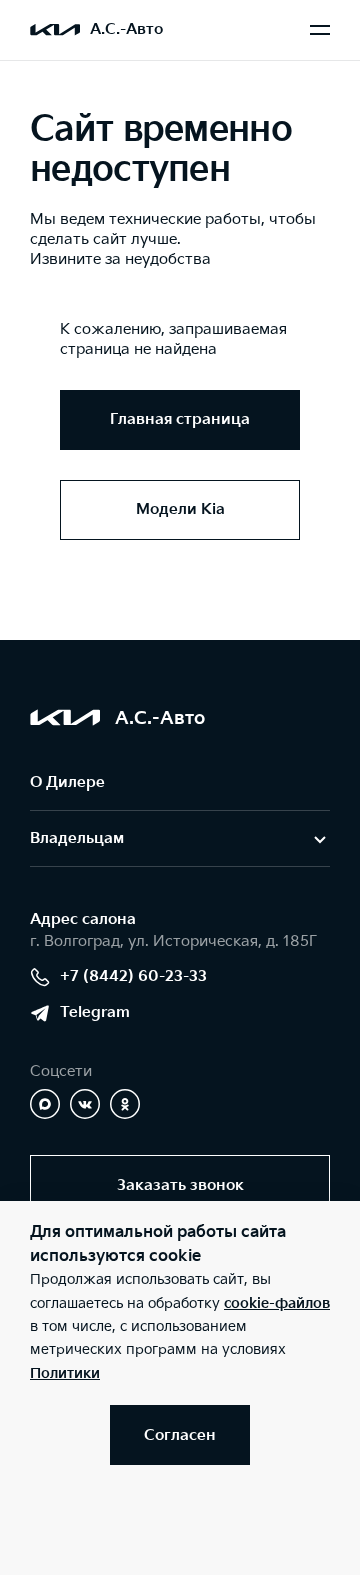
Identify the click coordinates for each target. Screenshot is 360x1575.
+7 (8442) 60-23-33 (133, 976)
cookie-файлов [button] (277, 1303)
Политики (65, 1373)
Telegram (95, 1012)
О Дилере (67, 782)
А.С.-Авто (126, 29)
